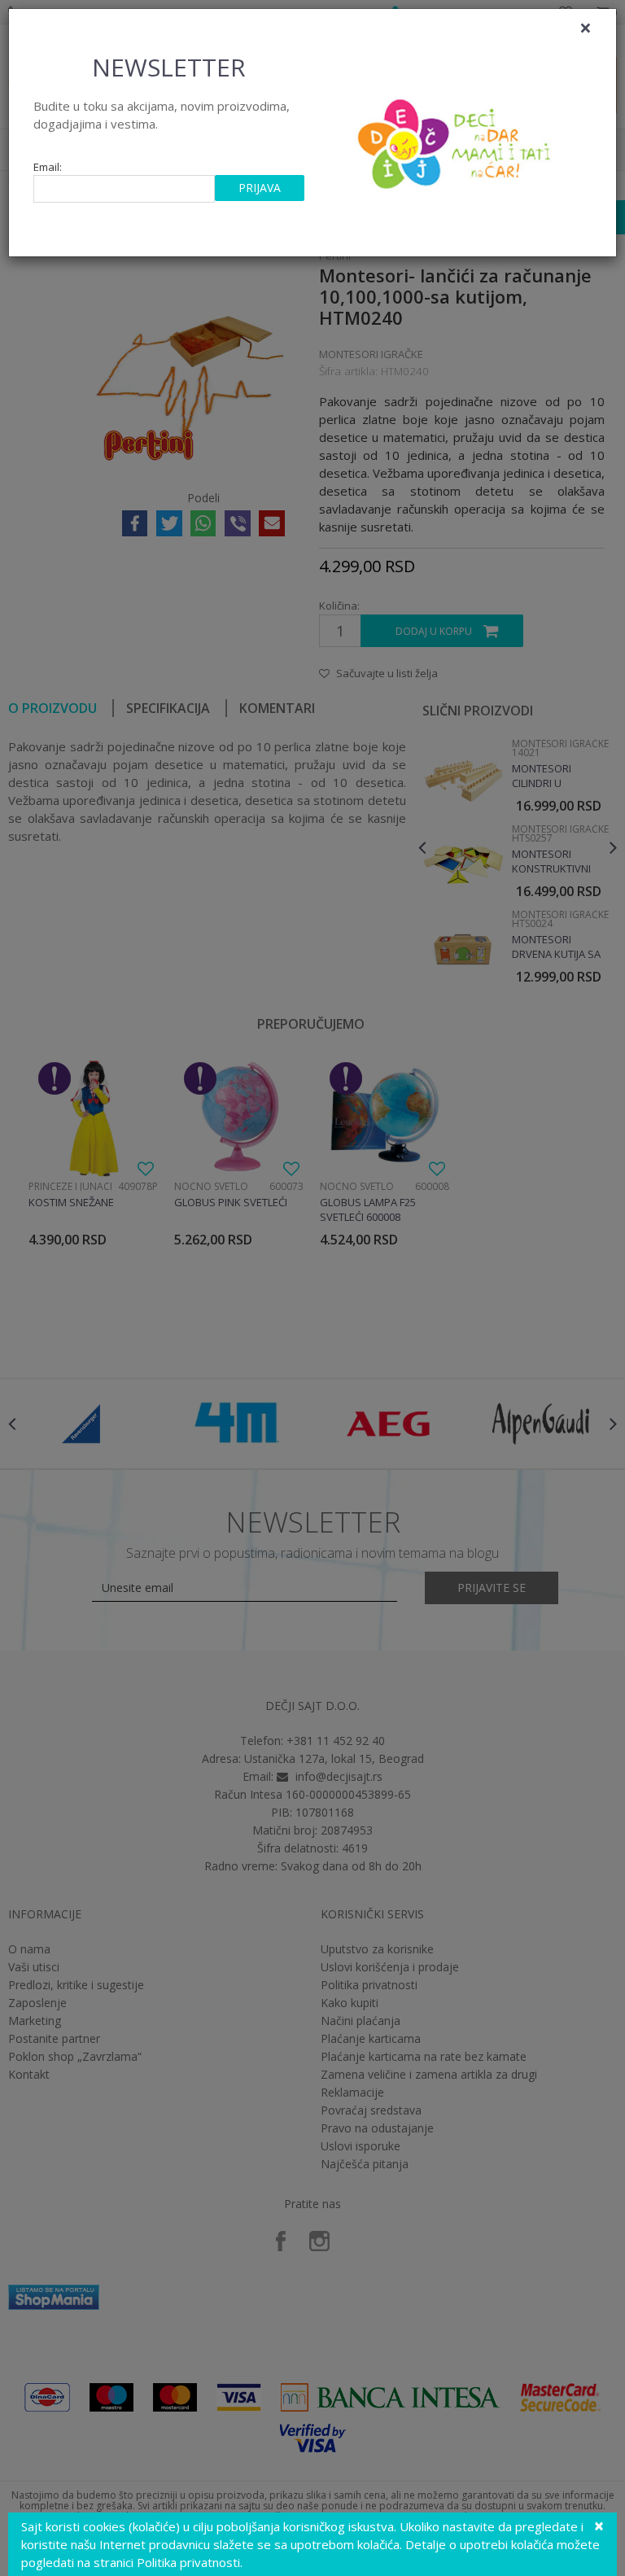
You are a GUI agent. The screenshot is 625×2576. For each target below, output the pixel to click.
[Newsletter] (456, 139)
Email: (48, 167)
